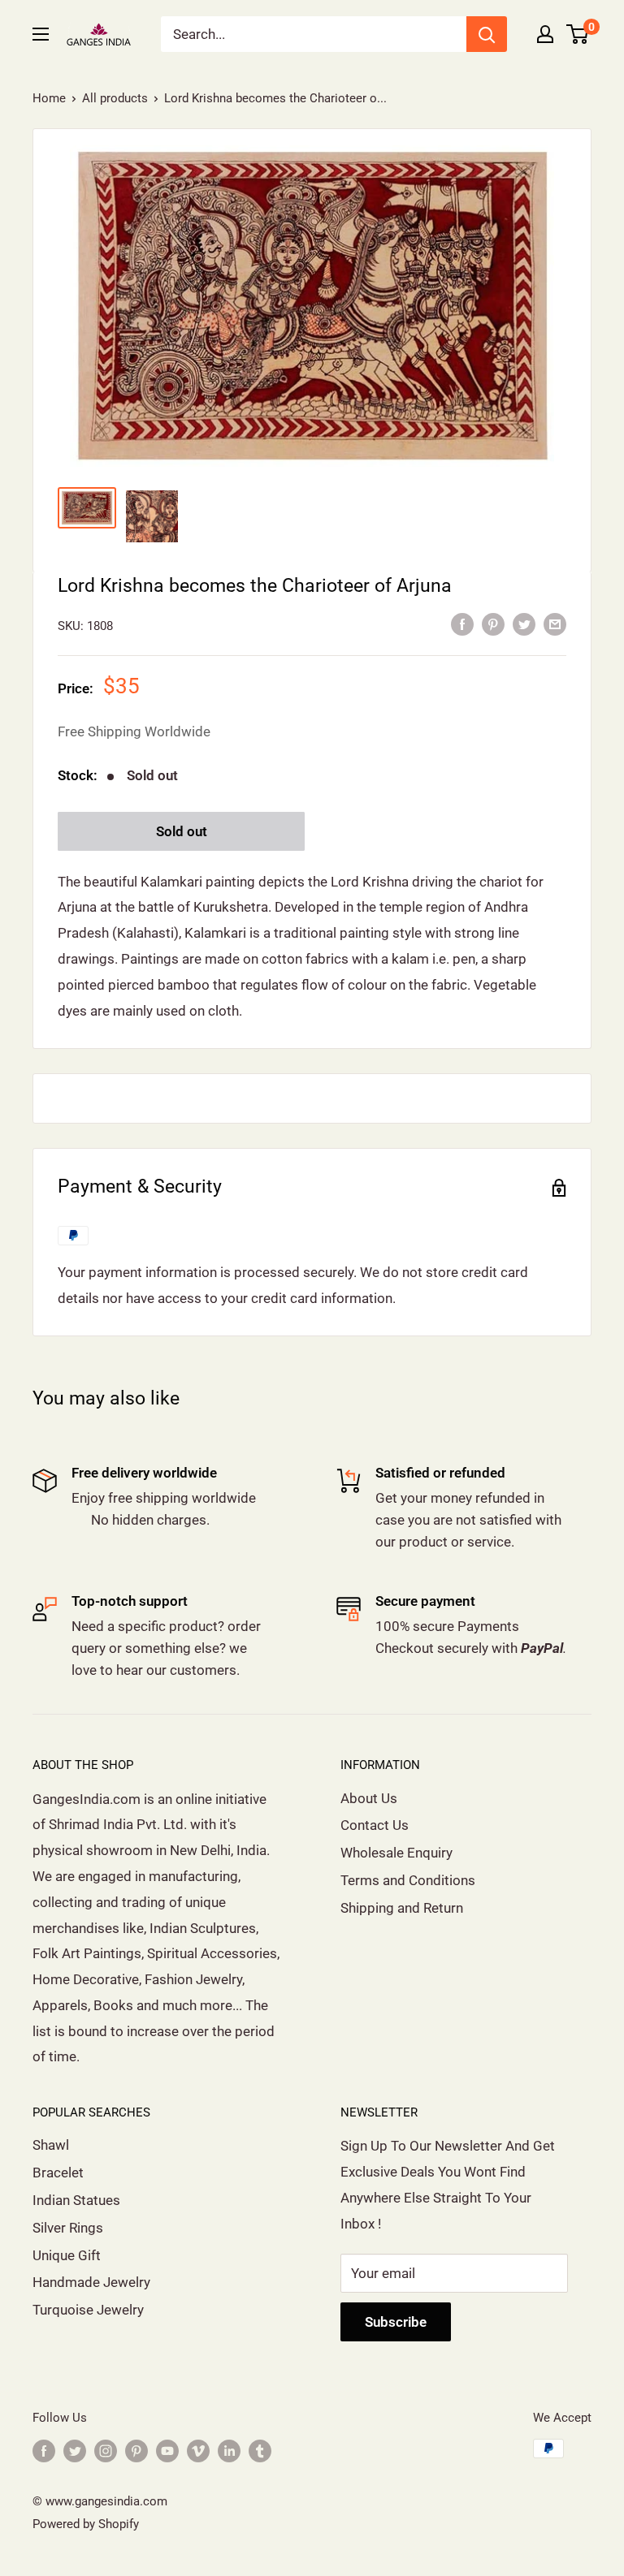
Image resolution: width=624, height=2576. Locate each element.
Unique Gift (67, 2255)
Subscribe (396, 2322)
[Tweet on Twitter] (524, 624)
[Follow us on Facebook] (44, 2451)
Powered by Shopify (86, 2524)
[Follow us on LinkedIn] (229, 2451)
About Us (369, 1798)
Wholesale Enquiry (396, 1853)
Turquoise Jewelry (88, 2310)
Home (49, 98)
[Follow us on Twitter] (75, 2451)
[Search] (487, 34)
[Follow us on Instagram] (106, 2451)
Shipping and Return (402, 1908)
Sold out (182, 831)
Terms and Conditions (408, 1880)
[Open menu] (41, 34)
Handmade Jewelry (91, 2282)
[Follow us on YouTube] (167, 2451)
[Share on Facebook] (462, 624)
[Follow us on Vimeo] (198, 2451)
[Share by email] (555, 624)
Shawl (51, 2145)
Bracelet (58, 2173)
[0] (578, 34)
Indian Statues (76, 2200)
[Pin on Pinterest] (493, 624)
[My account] (545, 34)
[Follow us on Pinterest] (136, 2451)
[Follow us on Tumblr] (260, 2451)
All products (115, 98)
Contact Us (375, 1825)
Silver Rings (68, 2228)
